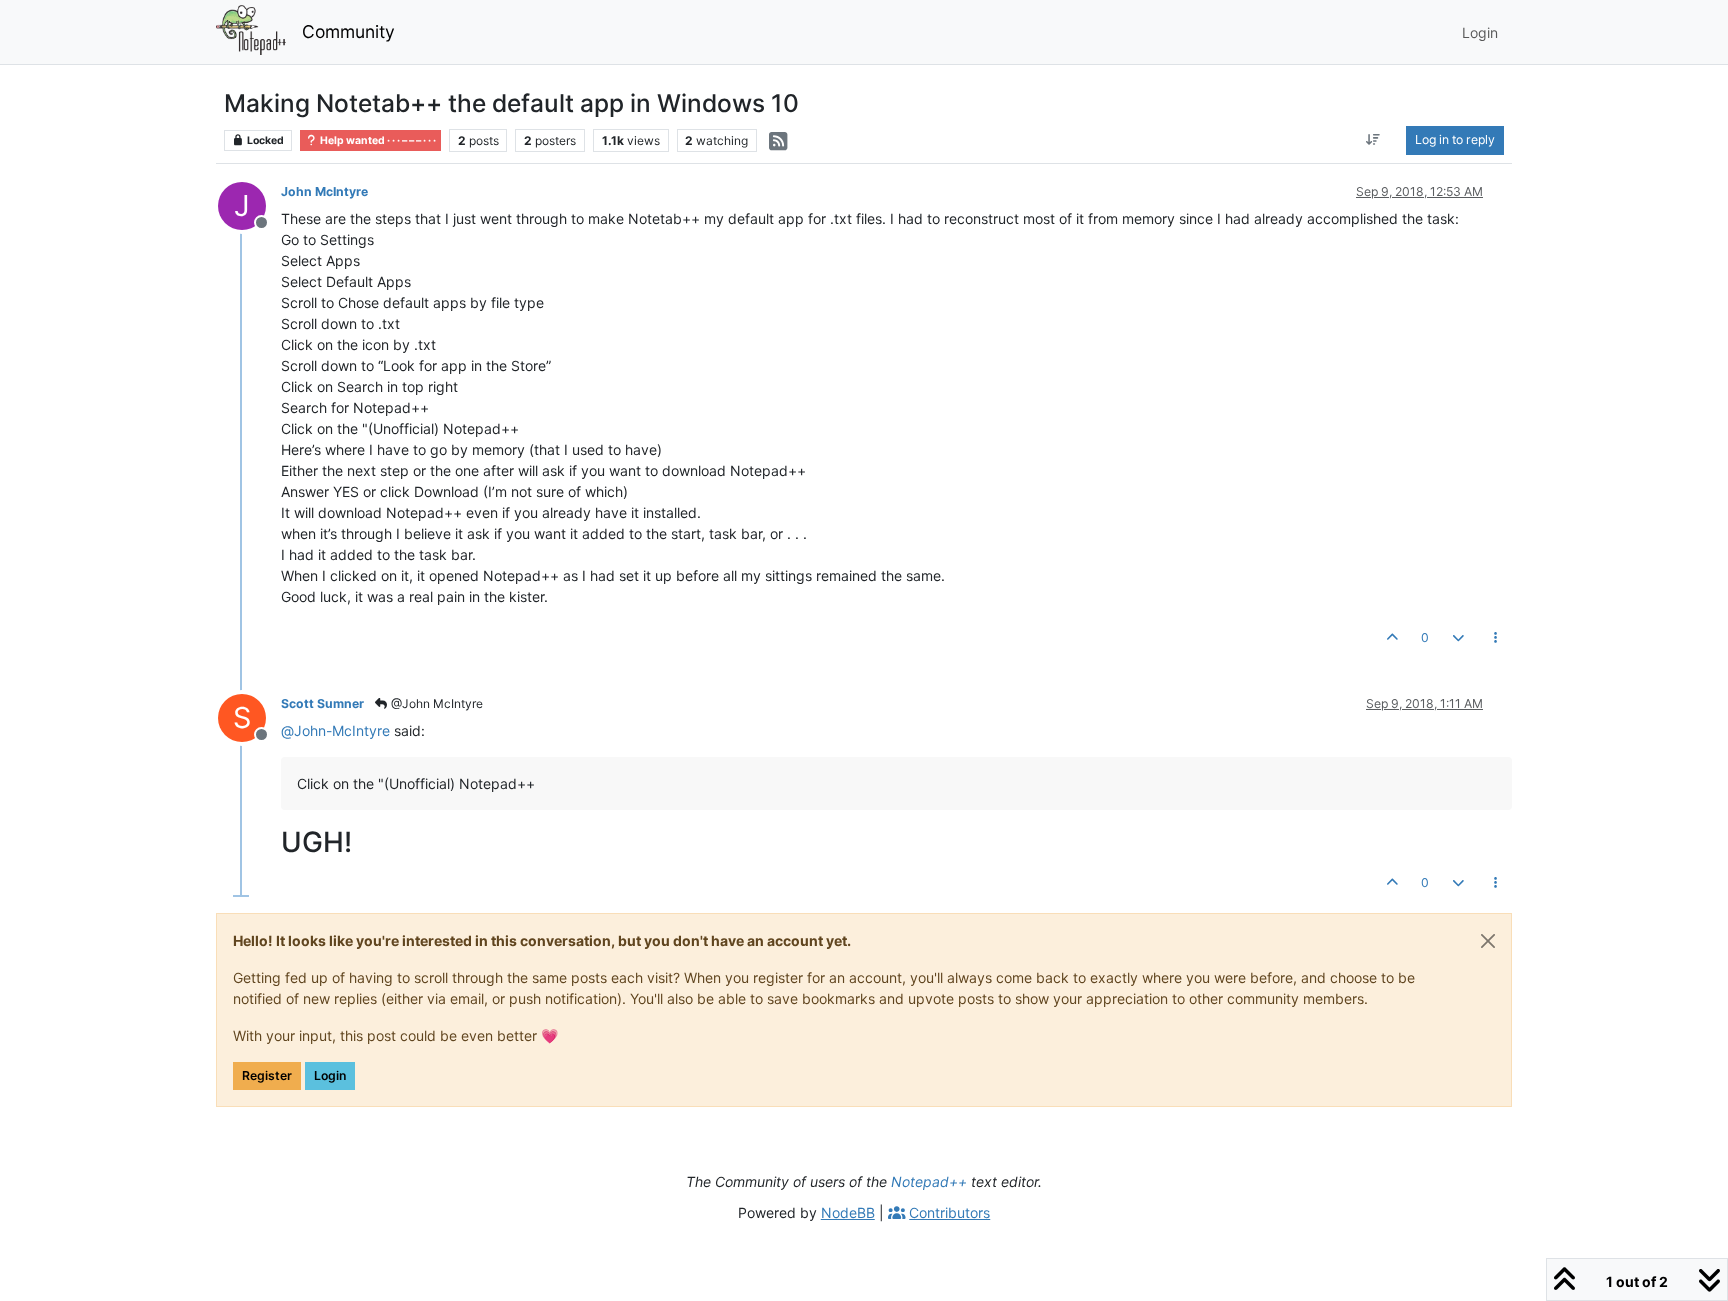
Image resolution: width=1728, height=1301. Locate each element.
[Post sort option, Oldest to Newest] (1373, 140)
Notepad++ (929, 1181)
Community (348, 31)
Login (330, 1075)
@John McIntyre (435, 703)
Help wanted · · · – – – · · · (377, 140)
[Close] (1488, 941)
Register (267, 1075)
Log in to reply (1455, 139)
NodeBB (848, 1212)
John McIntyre (324, 191)
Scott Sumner (322, 703)
